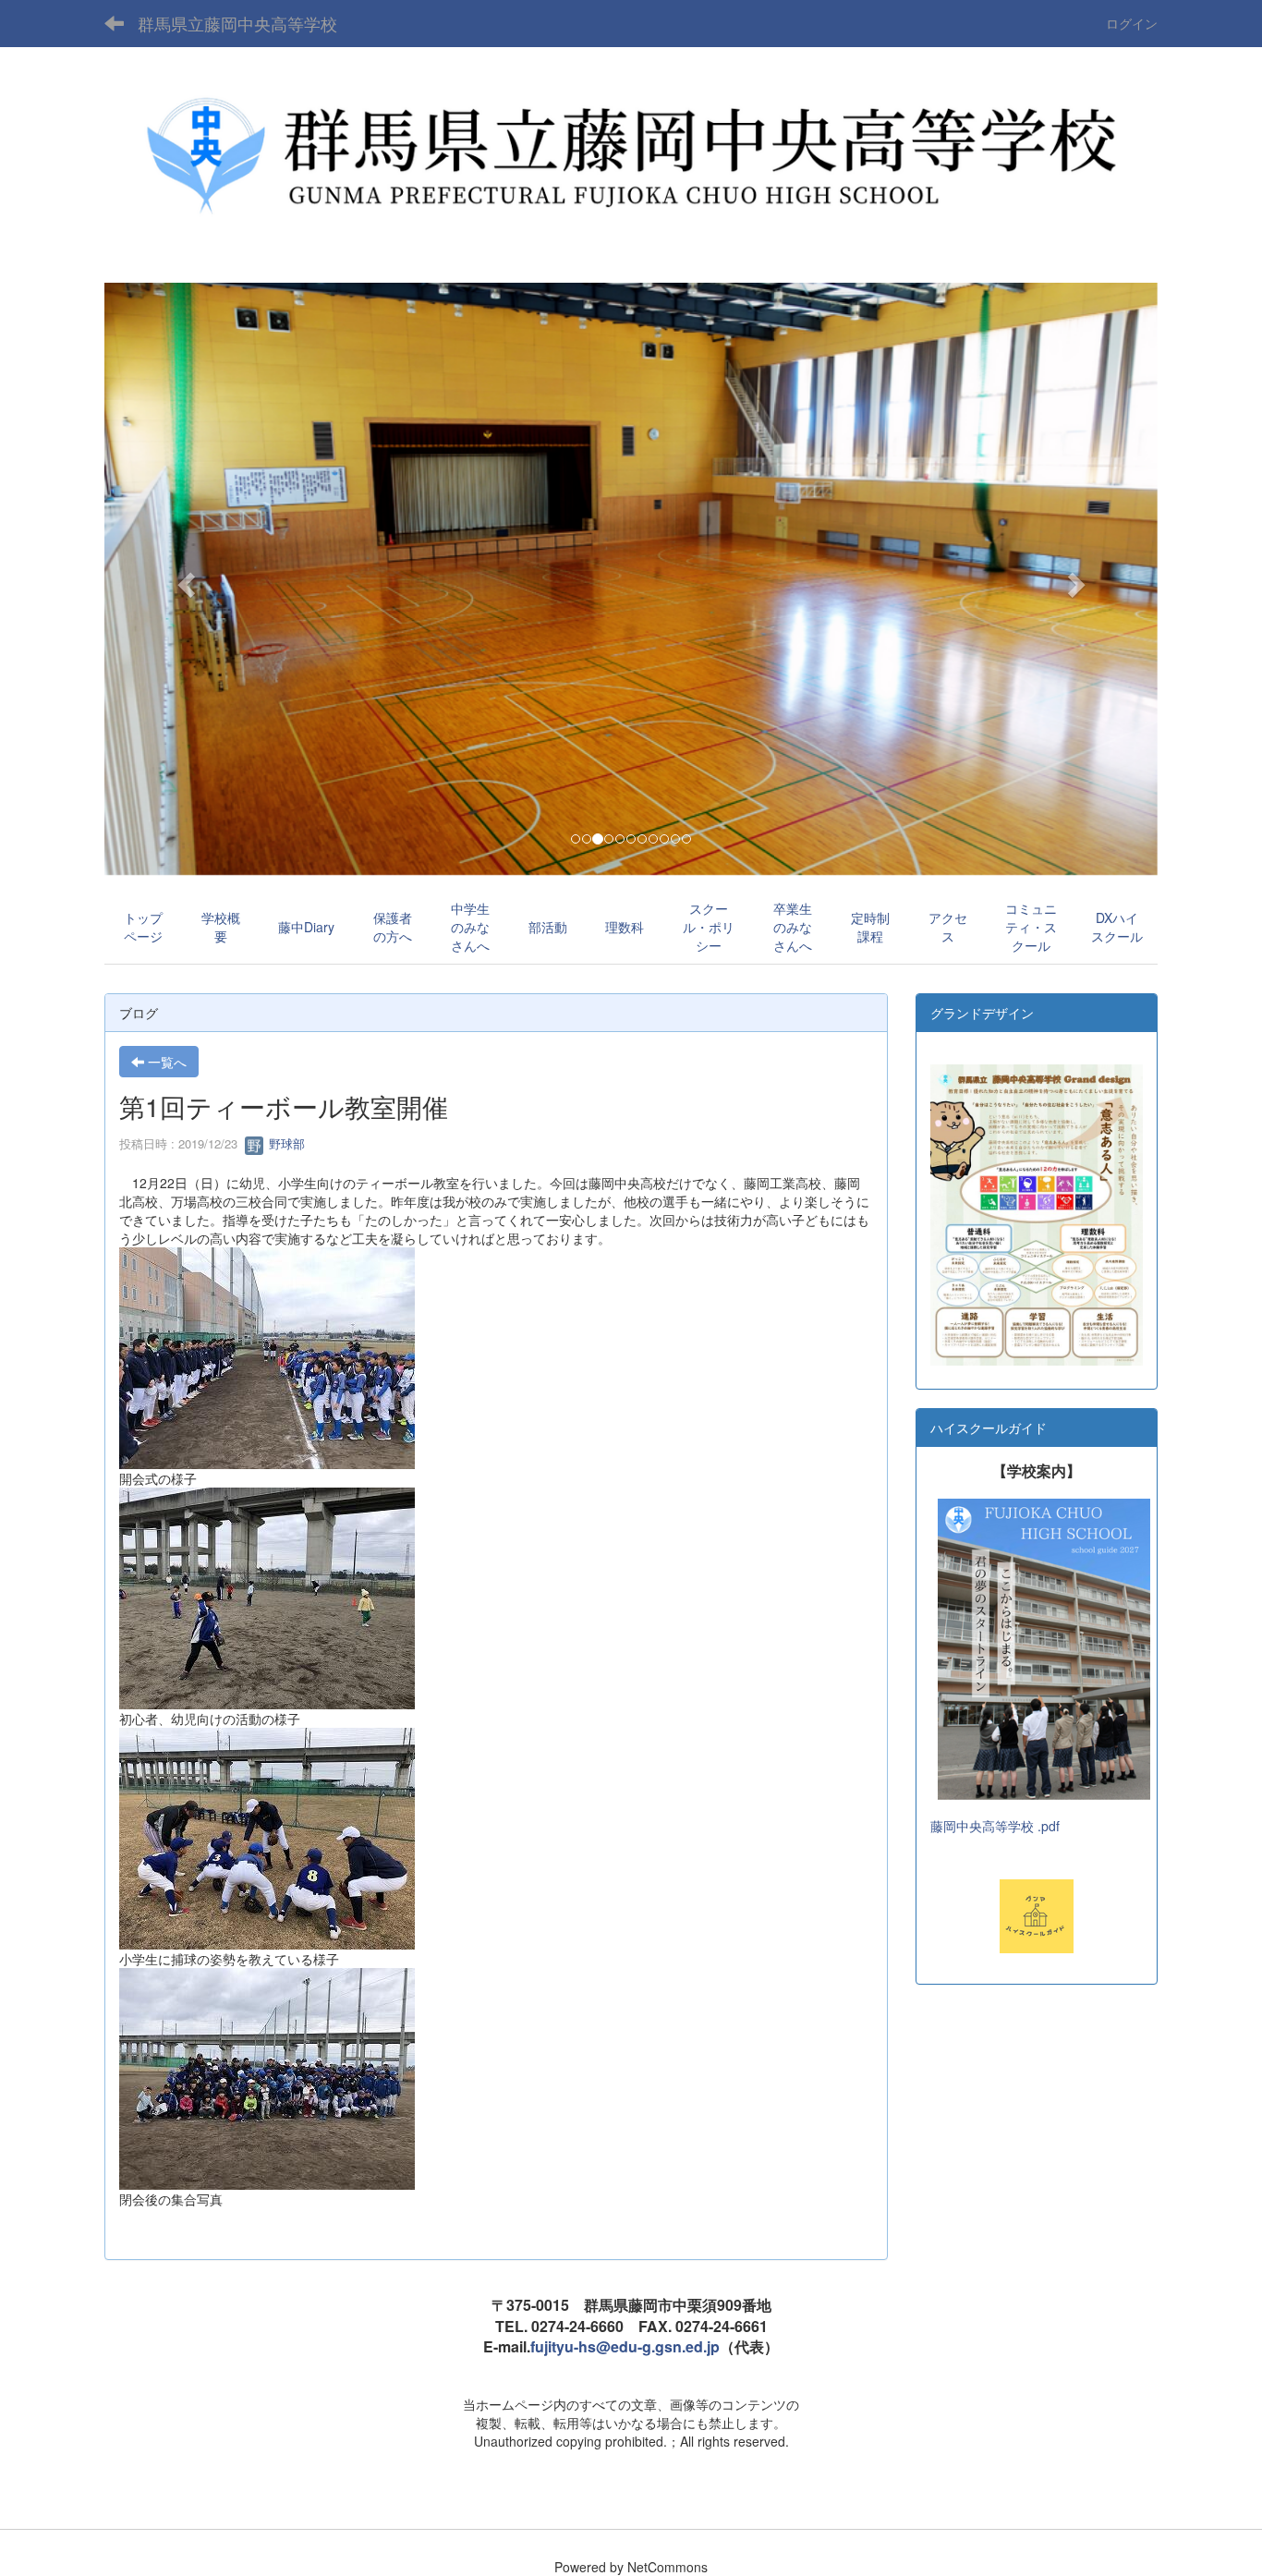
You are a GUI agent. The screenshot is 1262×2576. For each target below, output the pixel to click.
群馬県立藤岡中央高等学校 (237, 23)
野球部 (285, 1143)
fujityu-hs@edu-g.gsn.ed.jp (625, 2346)
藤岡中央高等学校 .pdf (995, 1826)
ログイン (1132, 23)
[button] (183, 579)
